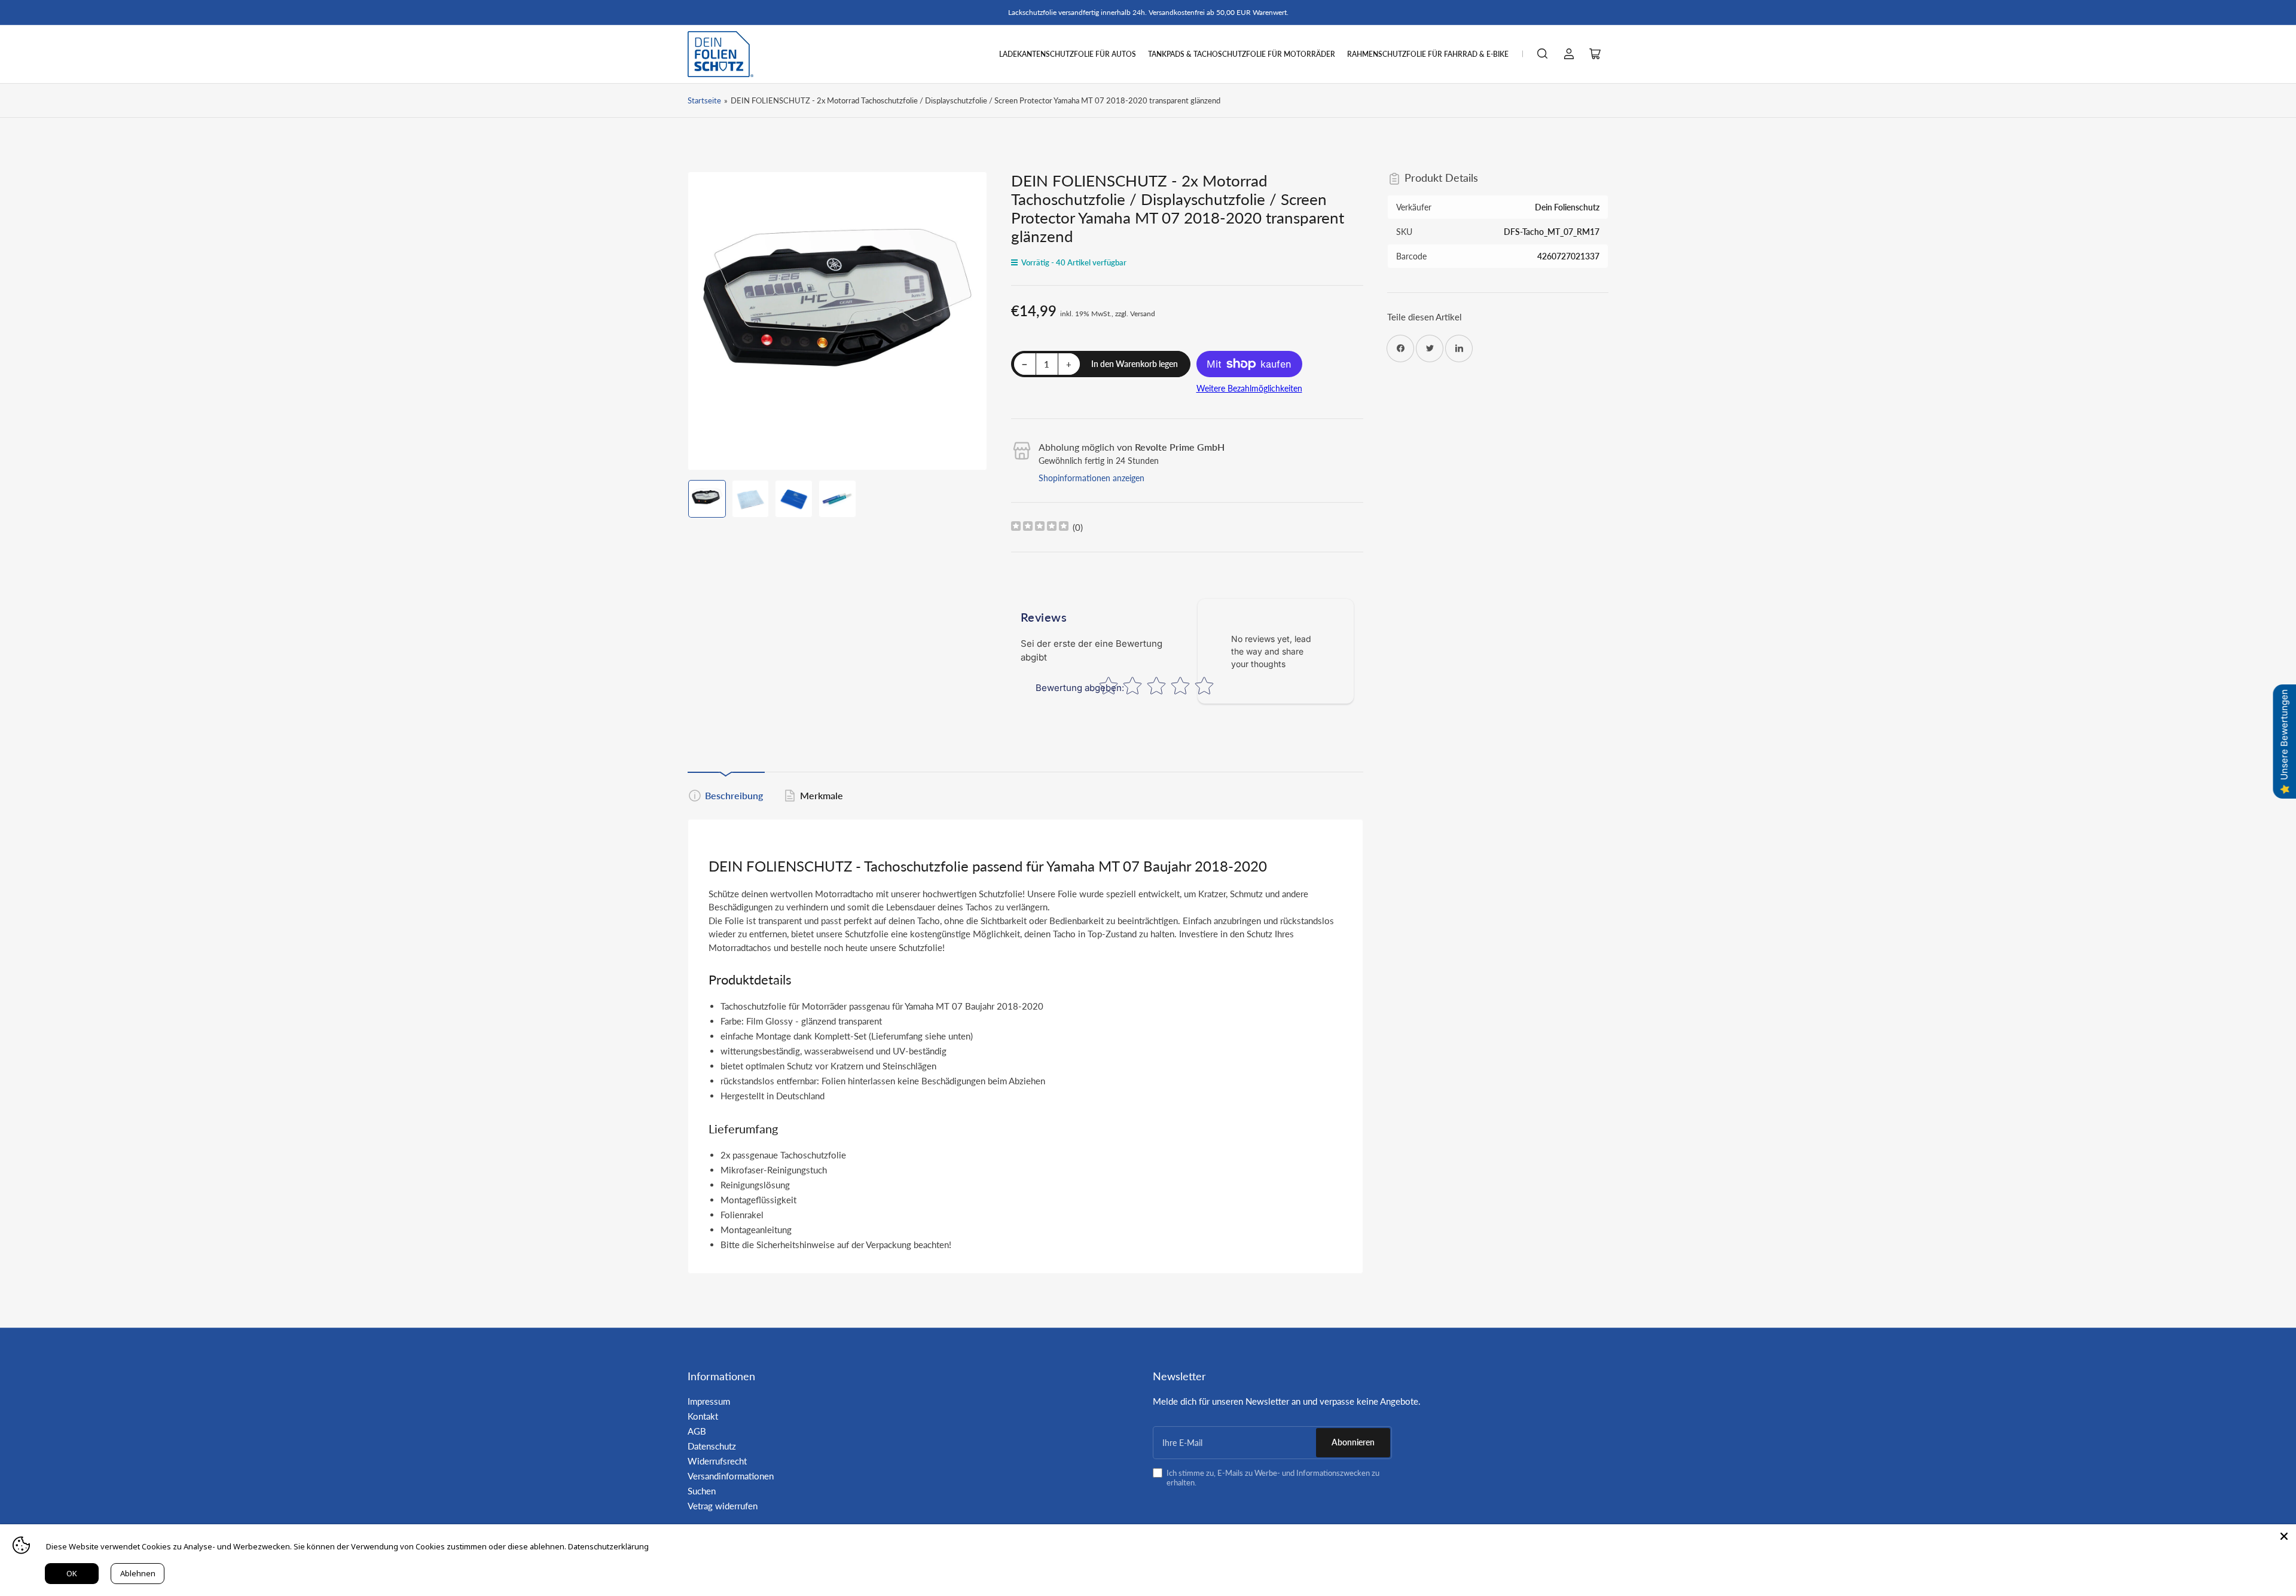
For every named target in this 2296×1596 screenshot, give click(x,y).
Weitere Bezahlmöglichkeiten (1249, 388)
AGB (697, 1431)
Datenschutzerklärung (608, 1546)
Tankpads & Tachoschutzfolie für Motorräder (1242, 54)
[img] (1040, 528)
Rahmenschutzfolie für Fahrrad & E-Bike (1428, 54)
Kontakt (703, 1416)
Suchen (702, 1491)
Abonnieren (1353, 1442)
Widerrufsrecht (717, 1461)
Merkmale (822, 795)
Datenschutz (712, 1446)
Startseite (704, 100)
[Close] (2284, 1536)
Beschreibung (734, 795)
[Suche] (1543, 54)
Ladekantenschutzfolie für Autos (1068, 54)
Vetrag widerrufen (723, 1506)
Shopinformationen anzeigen (1091, 478)
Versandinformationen (731, 1476)
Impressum (709, 1401)
